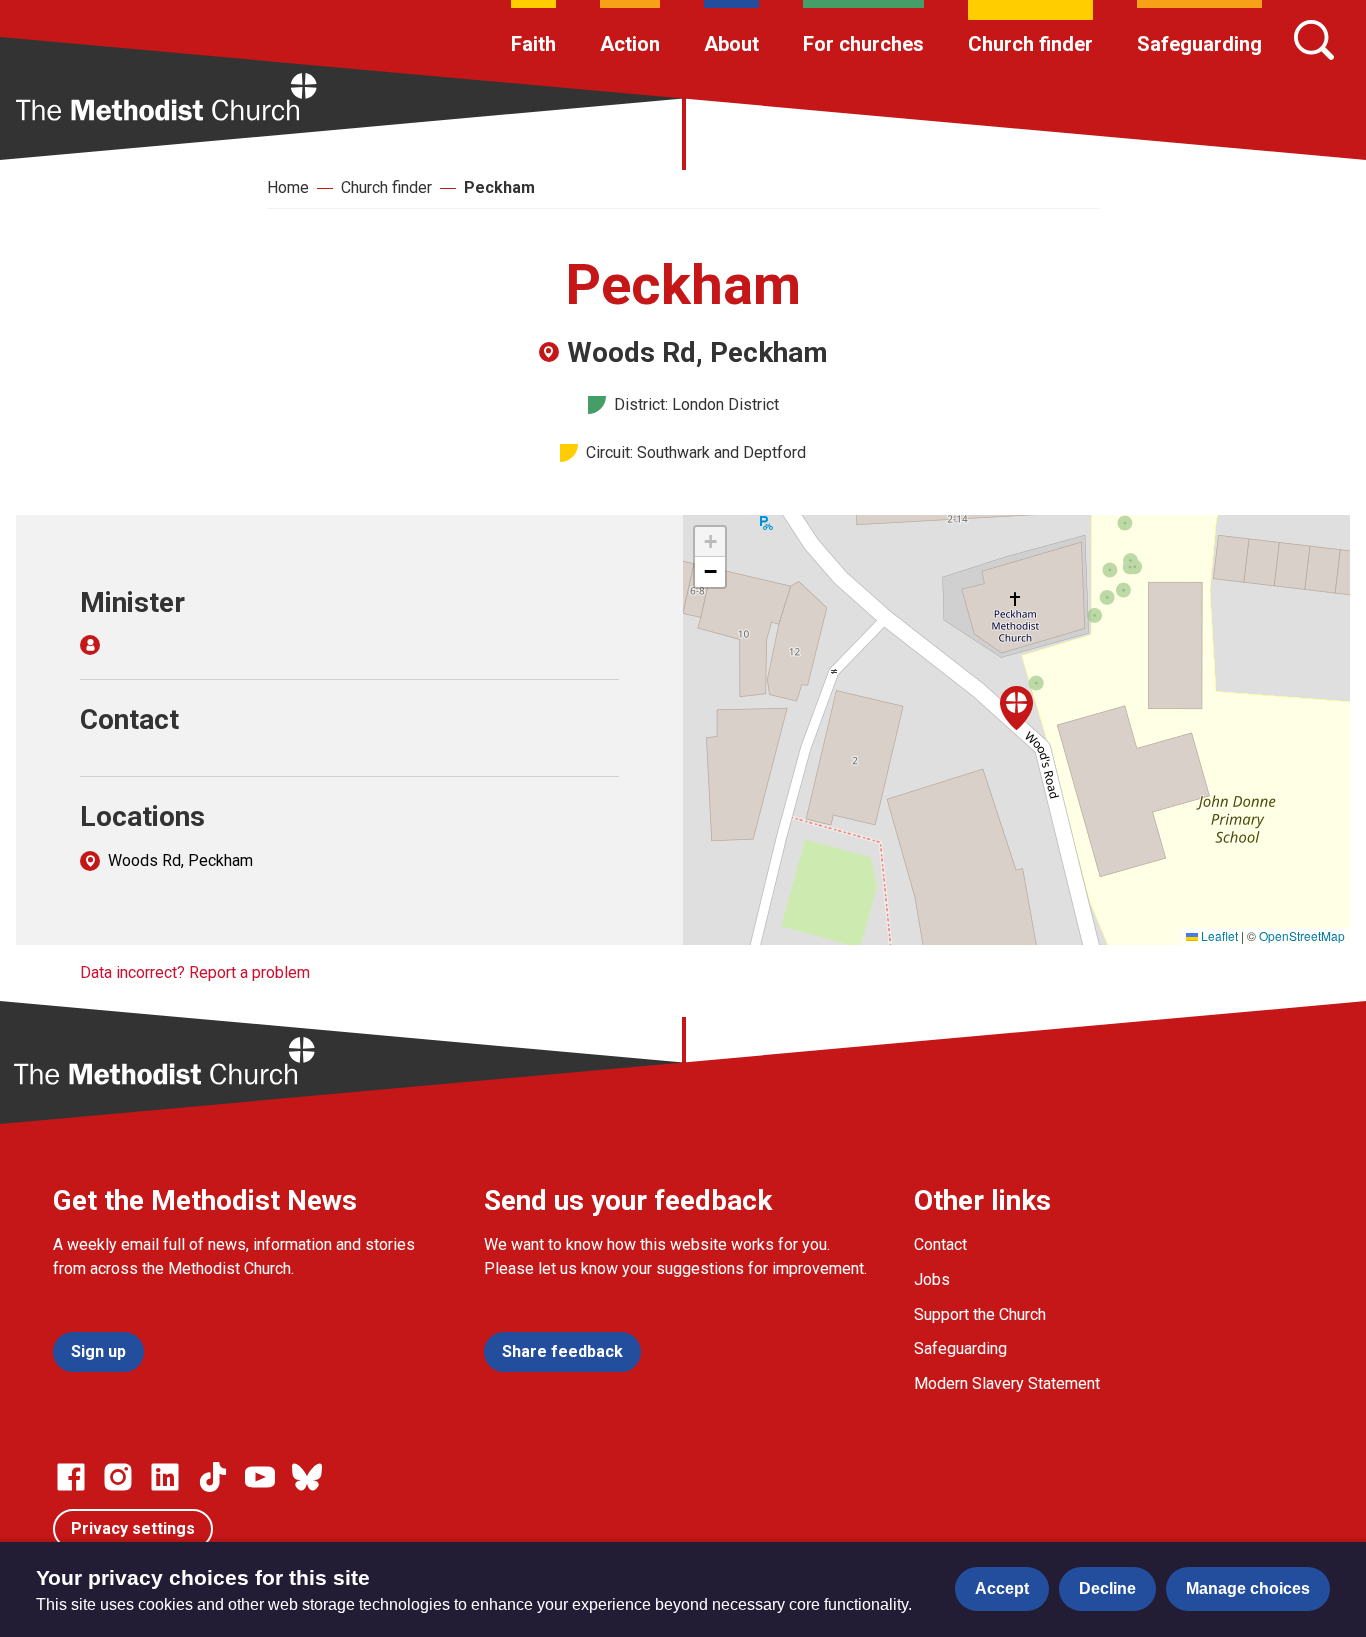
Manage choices (1248, 1588)
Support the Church (980, 1314)
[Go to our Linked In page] (165, 1477)
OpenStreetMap (1302, 935)
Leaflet (1218, 935)
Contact (940, 1244)
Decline (1107, 1588)
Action (630, 44)
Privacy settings (133, 1528)
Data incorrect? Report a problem (195, 972)
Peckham (499, 187)
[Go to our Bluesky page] (307, 1477)
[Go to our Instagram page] (118, 1477)
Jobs (932, 1279)
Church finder (1030, 44)
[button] (1016, 708)
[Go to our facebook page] (71, 1477)
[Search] (1314, 40)
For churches (863, 44)
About (731, 44)
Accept (1002, 1588)
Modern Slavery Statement (1007, 1383)
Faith (533, 44)
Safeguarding (1199, 44)
